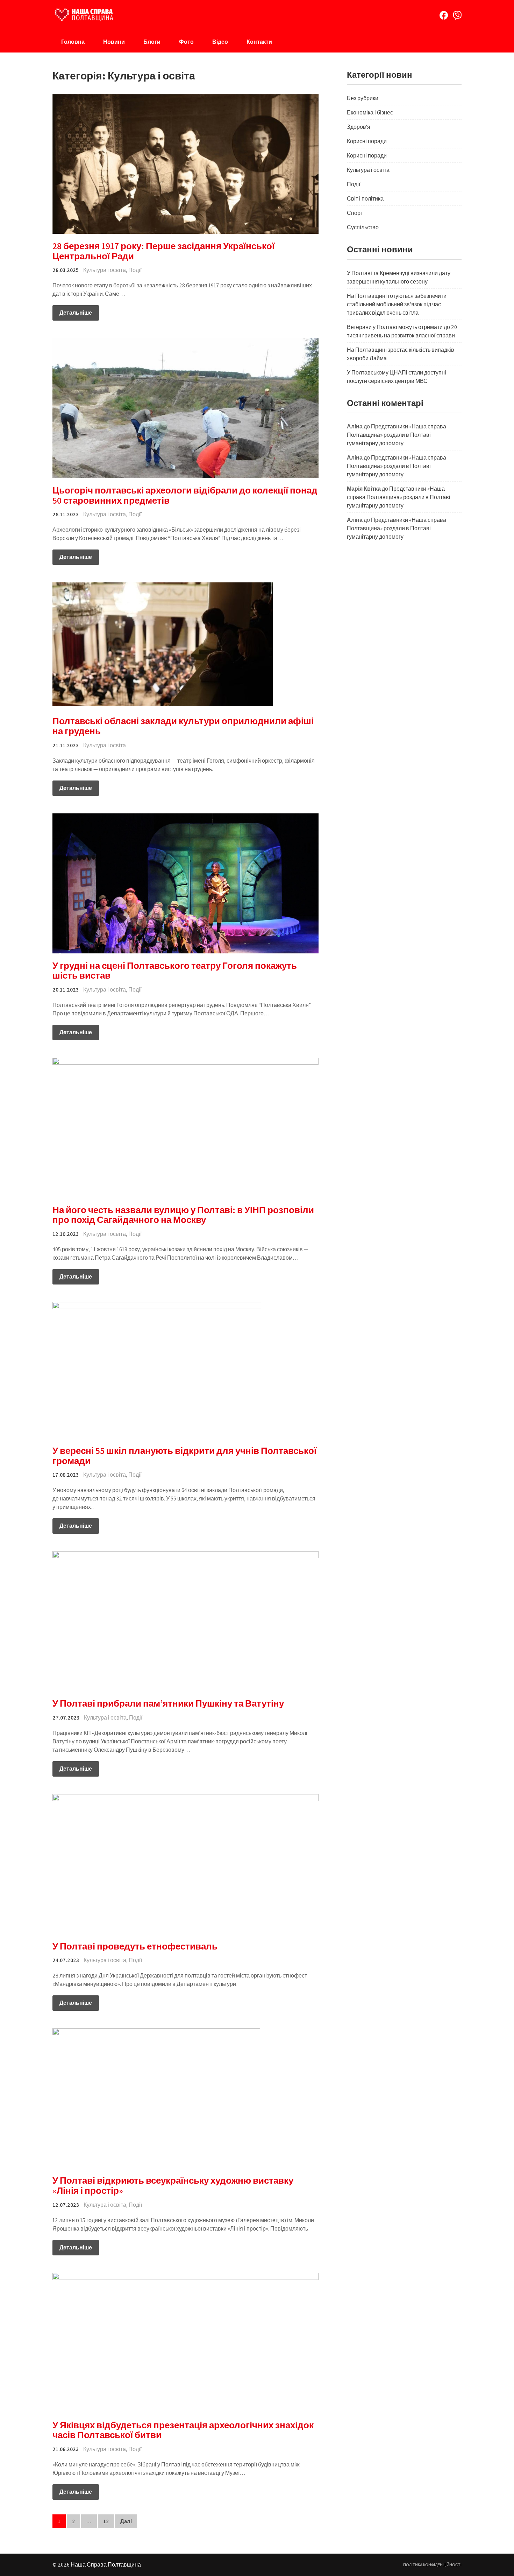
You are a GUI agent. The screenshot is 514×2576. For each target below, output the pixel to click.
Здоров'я (359, 127)
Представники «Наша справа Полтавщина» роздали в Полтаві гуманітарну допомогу (397, 435)
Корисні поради (367, 141)
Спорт (355, 213)
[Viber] (457, 15)
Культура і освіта (105, 270)
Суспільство (363, 227)
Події (135, 270)
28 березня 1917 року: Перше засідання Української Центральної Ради (163, 251)
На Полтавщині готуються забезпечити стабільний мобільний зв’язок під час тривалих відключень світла (397, 304)
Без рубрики (363, 98)
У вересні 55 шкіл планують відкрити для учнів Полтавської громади (184, 1455)
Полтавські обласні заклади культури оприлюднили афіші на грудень (183, 726)
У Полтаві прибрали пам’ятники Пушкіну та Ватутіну (168, 1703)
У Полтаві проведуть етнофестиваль (135, 1946)
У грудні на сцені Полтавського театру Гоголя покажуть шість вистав (175, 970)
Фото (186, 42)
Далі (126, 2521)
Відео (220, 42)
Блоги (152, 42)
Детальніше (76, 313)
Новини (114, 42)
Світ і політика (365, 199)
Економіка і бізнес (370, 113)
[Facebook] (444, 15)
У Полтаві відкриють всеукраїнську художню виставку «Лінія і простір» (173, 2185)
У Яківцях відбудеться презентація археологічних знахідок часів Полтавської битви (183, 2430)
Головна (73, 42)
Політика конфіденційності (432, 2565)
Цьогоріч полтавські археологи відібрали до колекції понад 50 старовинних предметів (185, 495)
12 (106, 2521)
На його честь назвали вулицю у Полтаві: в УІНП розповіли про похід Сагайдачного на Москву (183, 1215)
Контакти (259, 42)
